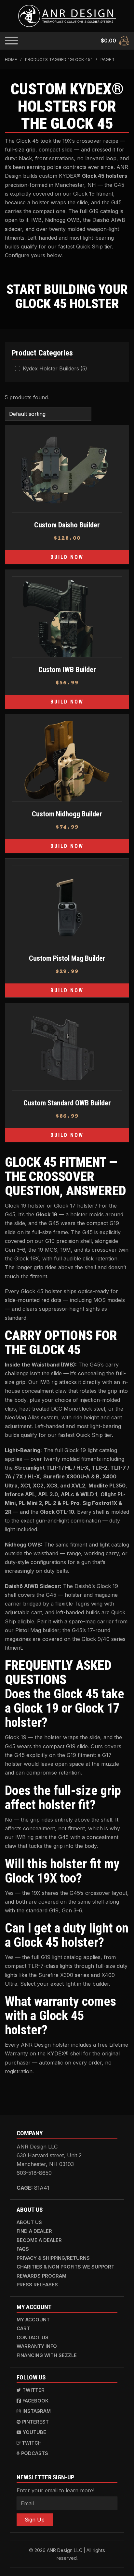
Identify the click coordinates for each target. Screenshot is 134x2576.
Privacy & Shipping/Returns (53, 2258)
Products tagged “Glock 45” (59, 60)
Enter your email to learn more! (55, 2490)
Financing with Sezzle (47, 2355)
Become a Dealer (39, 2240)
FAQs (23, 2249)
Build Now (67, 557)
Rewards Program (41, 2276)
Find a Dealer (34, 2231)
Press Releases (37, 2285)
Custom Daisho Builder (67, 525)
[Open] (11, 41)
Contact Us (33, 2337)
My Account (33, 2320)
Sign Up (35, 2520)
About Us (29, 2222)
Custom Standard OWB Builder (67, 1103)
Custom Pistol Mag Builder (67, 958)
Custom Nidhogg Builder (67, 814)
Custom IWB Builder (67, 669)
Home (11, 60)
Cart (23, 2328)
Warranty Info (37, 2346)
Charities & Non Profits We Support (66, 2267)
